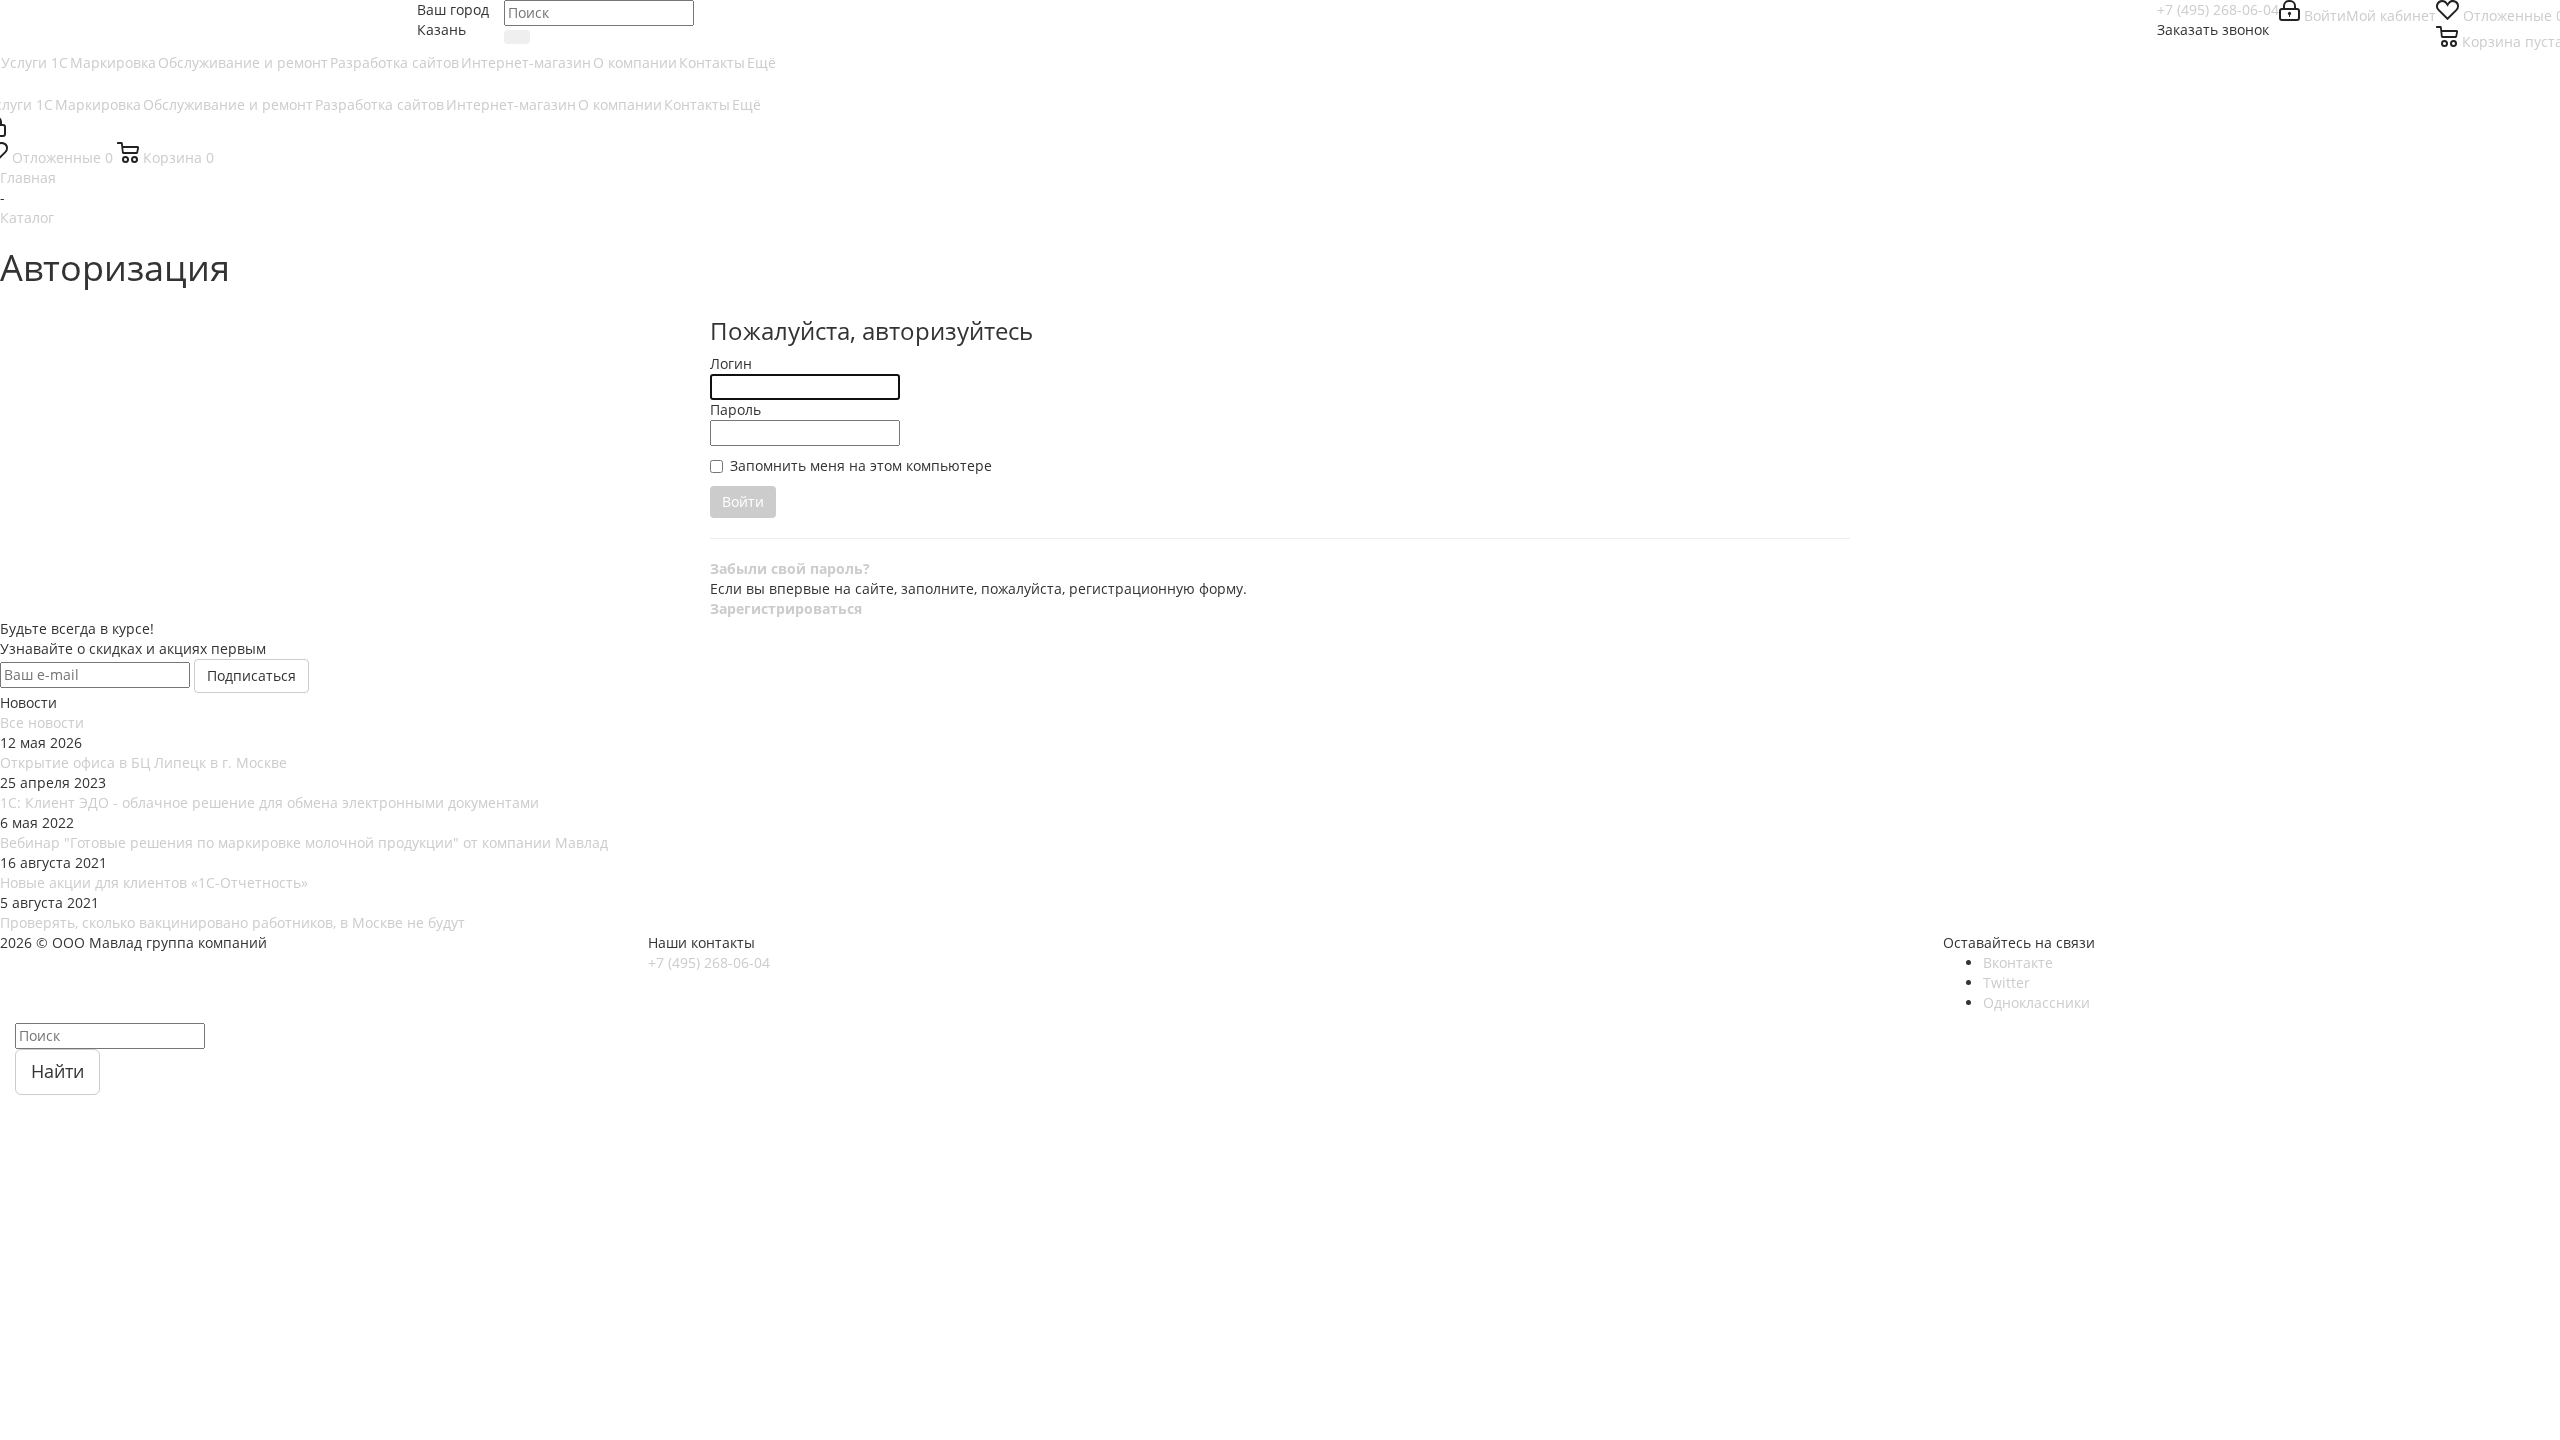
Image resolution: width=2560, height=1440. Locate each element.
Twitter (2006, 982)
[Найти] (517, 37)
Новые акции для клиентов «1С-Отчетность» (154, 882)
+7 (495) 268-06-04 (2218, 9)
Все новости (42, 722)
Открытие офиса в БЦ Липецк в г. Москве (143, 762)
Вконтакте (2018, 962)
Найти (57, 1071)
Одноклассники (2036, 1002)
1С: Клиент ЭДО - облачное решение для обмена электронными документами (269, 802)
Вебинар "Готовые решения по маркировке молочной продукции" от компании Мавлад (304, 842)
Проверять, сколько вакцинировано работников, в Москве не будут (232, 922)
